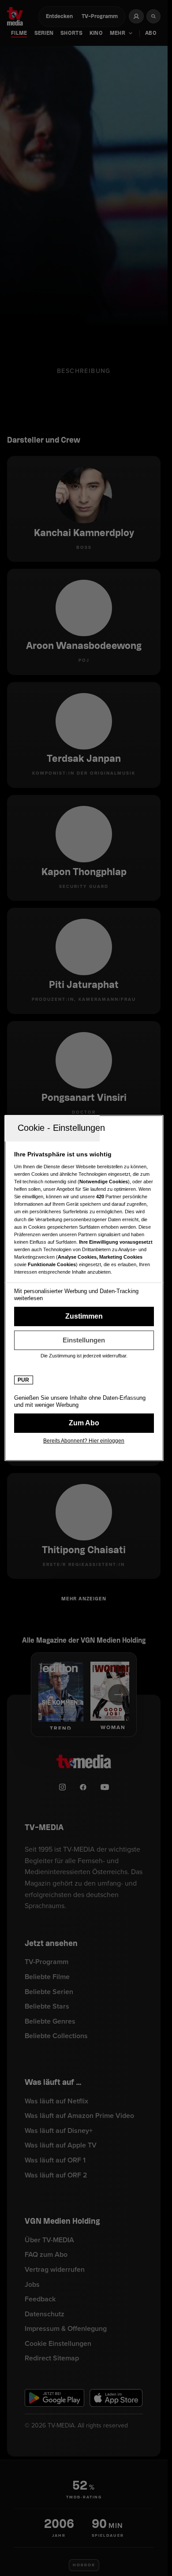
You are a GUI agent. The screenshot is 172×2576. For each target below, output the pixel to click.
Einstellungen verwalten (84, 1340)
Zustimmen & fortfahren (84, 1316)
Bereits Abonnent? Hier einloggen (84, 1441)
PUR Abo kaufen (84, 1423)
